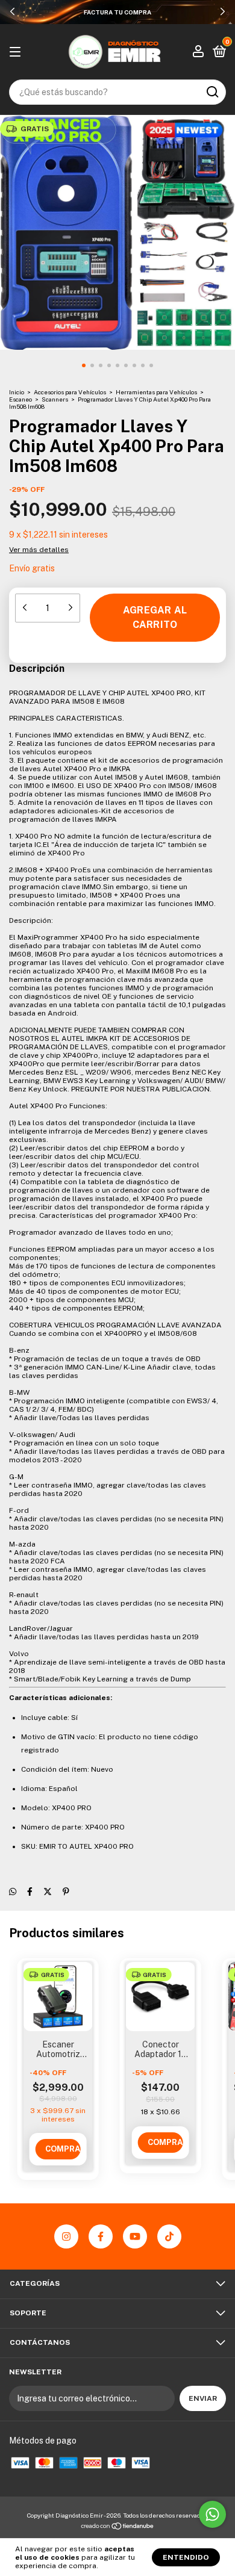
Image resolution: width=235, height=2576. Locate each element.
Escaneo (20, 399)
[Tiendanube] (118, 2527)
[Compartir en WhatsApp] (13, 1892)
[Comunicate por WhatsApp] (212, 2514)
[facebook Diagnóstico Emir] (101, 2236)
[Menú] (17, 52)
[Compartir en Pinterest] (66, 1892)
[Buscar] (212, 92)
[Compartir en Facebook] (30, 1892)
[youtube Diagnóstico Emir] (135, 2236)
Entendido (186, 2557)
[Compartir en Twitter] (48, 1892)
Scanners (55, 399)
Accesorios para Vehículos (70, 392)
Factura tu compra (117, 12)
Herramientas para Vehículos (156, 392)
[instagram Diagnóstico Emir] (66, 2236)
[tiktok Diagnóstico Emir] (169, 2236)
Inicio (17, 392)
